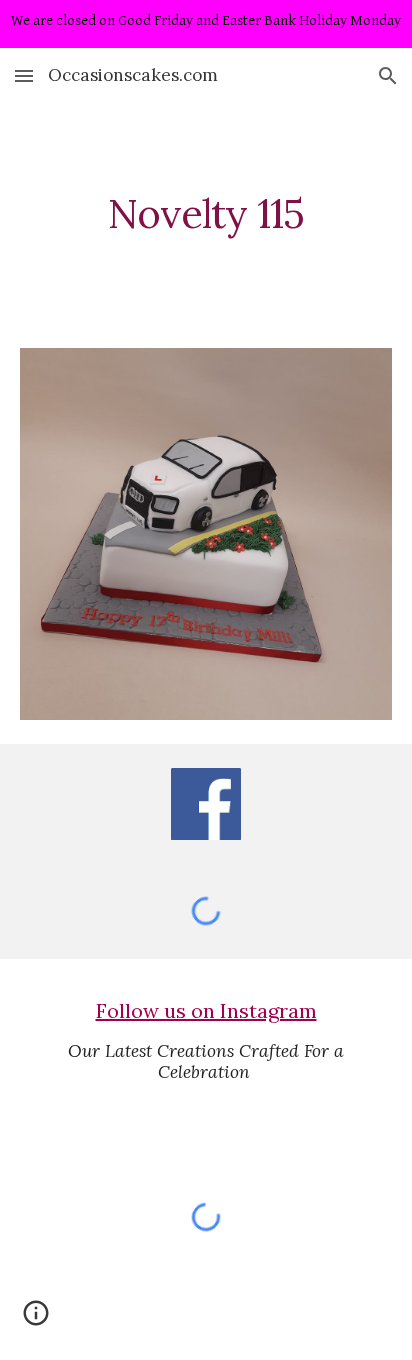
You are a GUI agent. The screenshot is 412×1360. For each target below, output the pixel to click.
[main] (206, 214)
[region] (206, 24)
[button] (24, 75)
